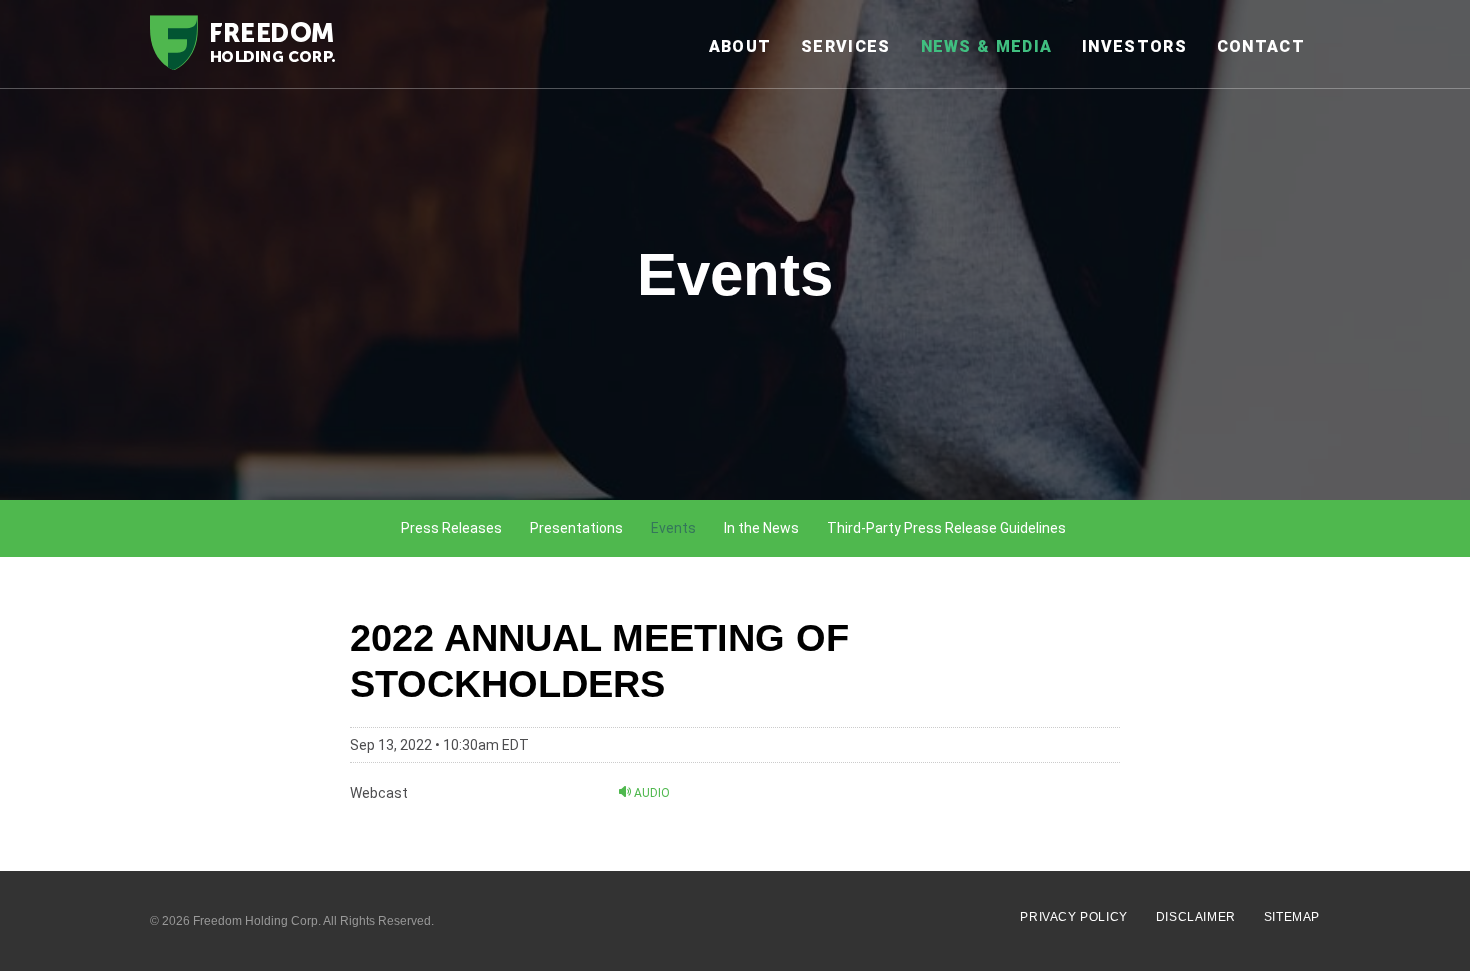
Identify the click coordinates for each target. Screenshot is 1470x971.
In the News (761, 528)
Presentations (576, 528)
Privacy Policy (1073, 917)
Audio (650, 792)
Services (845, 46)
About (740, 46)
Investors (1134, 46)
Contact (1261, 46)
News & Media (987, 46)
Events (673, 528)
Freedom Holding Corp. (257, 921)
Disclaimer (1196, 917)
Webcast (379, 793)
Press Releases (451, 528)
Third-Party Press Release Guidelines (946, 528)
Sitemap (1292, 917)
